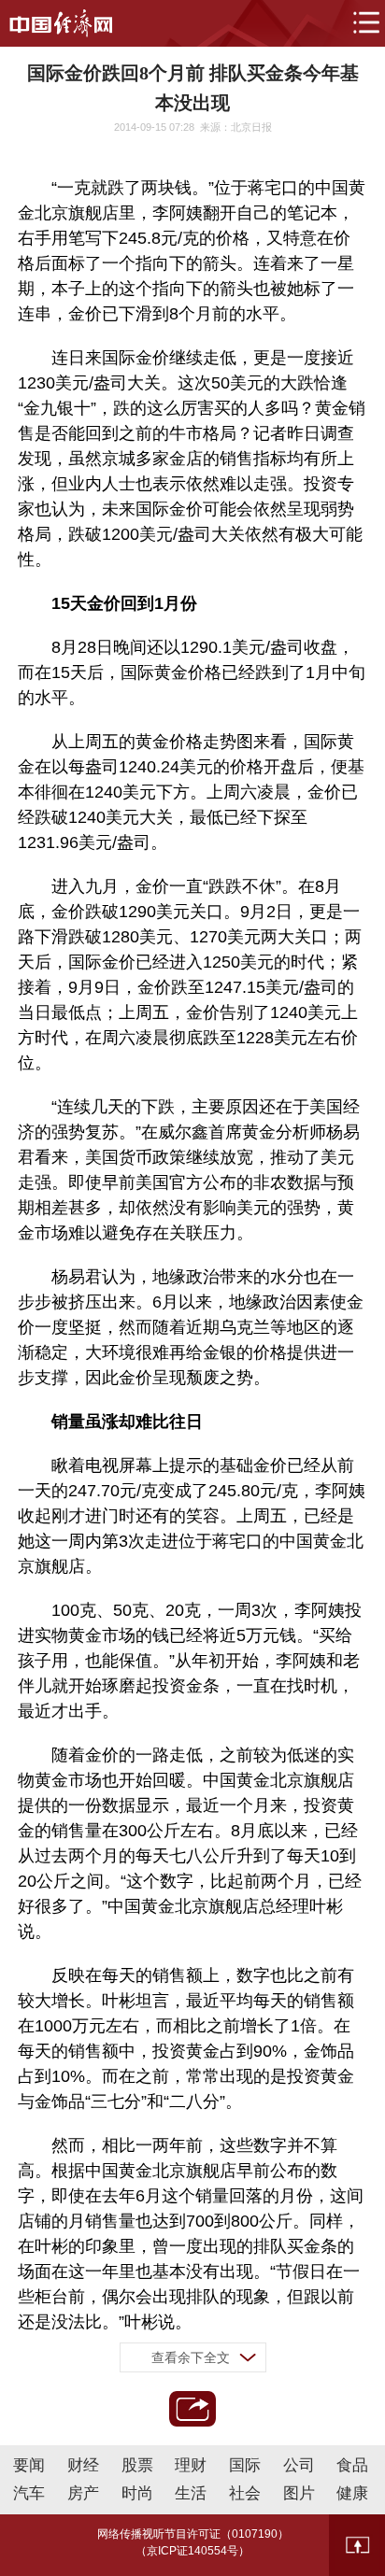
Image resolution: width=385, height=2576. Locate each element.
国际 (245, 2465)
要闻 (29, 2465)
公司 (299, 2465)
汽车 (29, 2493)
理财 (191, 2465)
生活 (191, 2493)
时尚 (137, 2493)
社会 (245, 2493)
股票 (137, 2465)
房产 (83, 2493)
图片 (299, 2493)
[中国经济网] (61, 23)
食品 (352, 2465)
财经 (83, 2465)
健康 (352, 2493)
